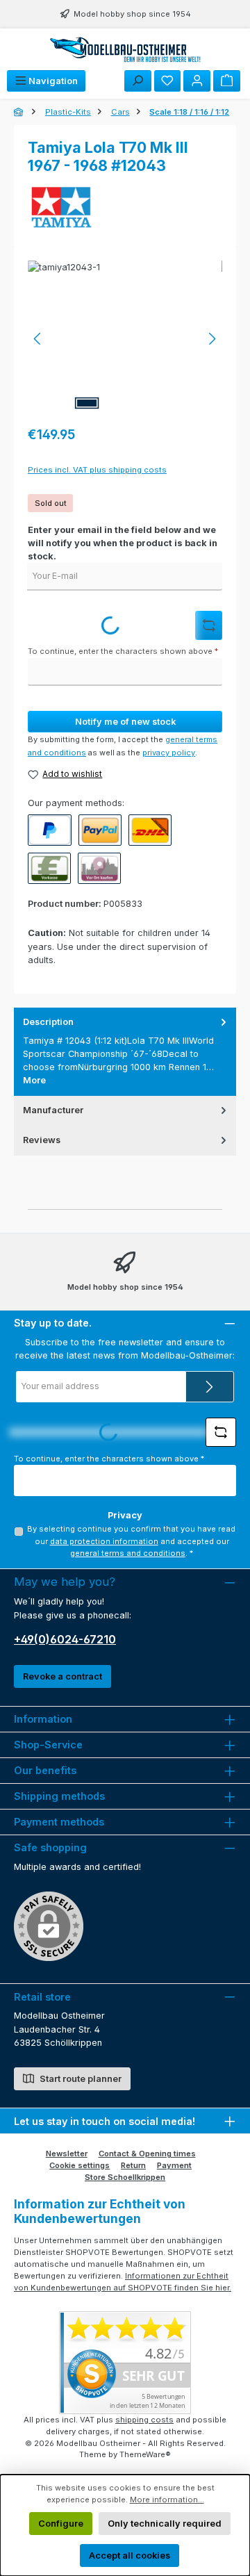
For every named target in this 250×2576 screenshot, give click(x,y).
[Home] (19, 112)
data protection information (104, 1541)
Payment (174, 2165)
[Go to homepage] (125, 49)
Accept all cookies (130, 2556)
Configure (61, 2524)
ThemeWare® (145, 2454)
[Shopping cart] (227, 81)
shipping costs (144, 2420)
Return (133, 2165)
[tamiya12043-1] (125, 339)
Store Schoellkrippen (125, 2177)
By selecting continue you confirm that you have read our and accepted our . (131, 1541)
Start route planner (80, 2079)
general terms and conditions (128, 1553)
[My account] (197, 81)
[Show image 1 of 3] (87, 403)
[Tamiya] (125, 208)
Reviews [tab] (42, 1140)
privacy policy (169, 753)
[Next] (212, 339)
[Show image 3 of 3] (148, 403)
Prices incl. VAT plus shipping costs (97, 470)
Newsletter (67, 2153)
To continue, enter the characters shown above (123, 651)
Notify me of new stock (125, 722)
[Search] (138, 81)
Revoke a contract (62, 1676)
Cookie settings (80, 2165)
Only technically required (165, 2524)
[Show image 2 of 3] (117, 403)
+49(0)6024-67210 (65, 1639)
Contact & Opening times (147, 2153)
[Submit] (210, 1387)
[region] (125, 339)
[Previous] (38, 339)
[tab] (125, 1051)
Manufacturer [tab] (53, 1110)
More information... (167, 2500)
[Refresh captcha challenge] (209, 625)
